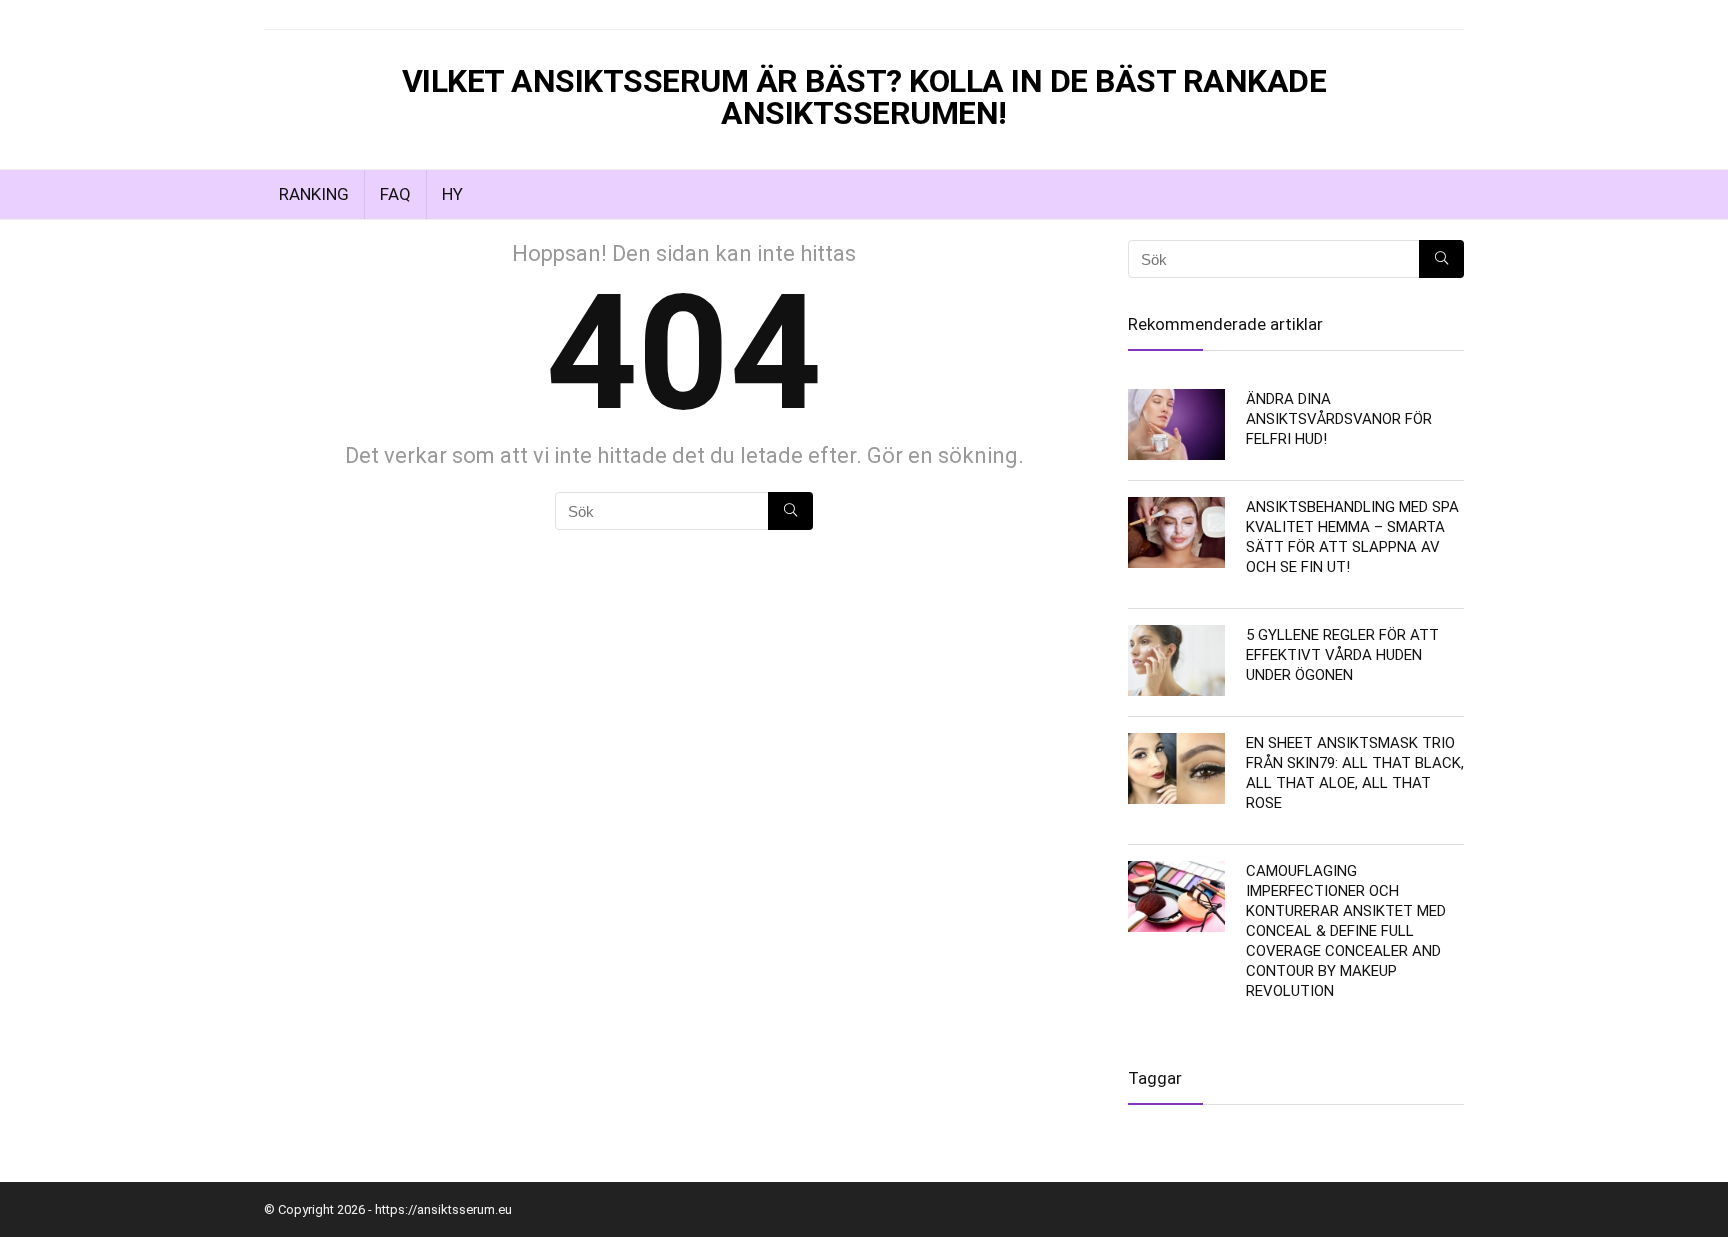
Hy (452, 194)
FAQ (395, 194)
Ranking (314, 194)
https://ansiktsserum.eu (443, 1209)
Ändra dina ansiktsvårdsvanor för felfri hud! (1339, 419)
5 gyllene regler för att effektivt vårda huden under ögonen (1342, 655)
